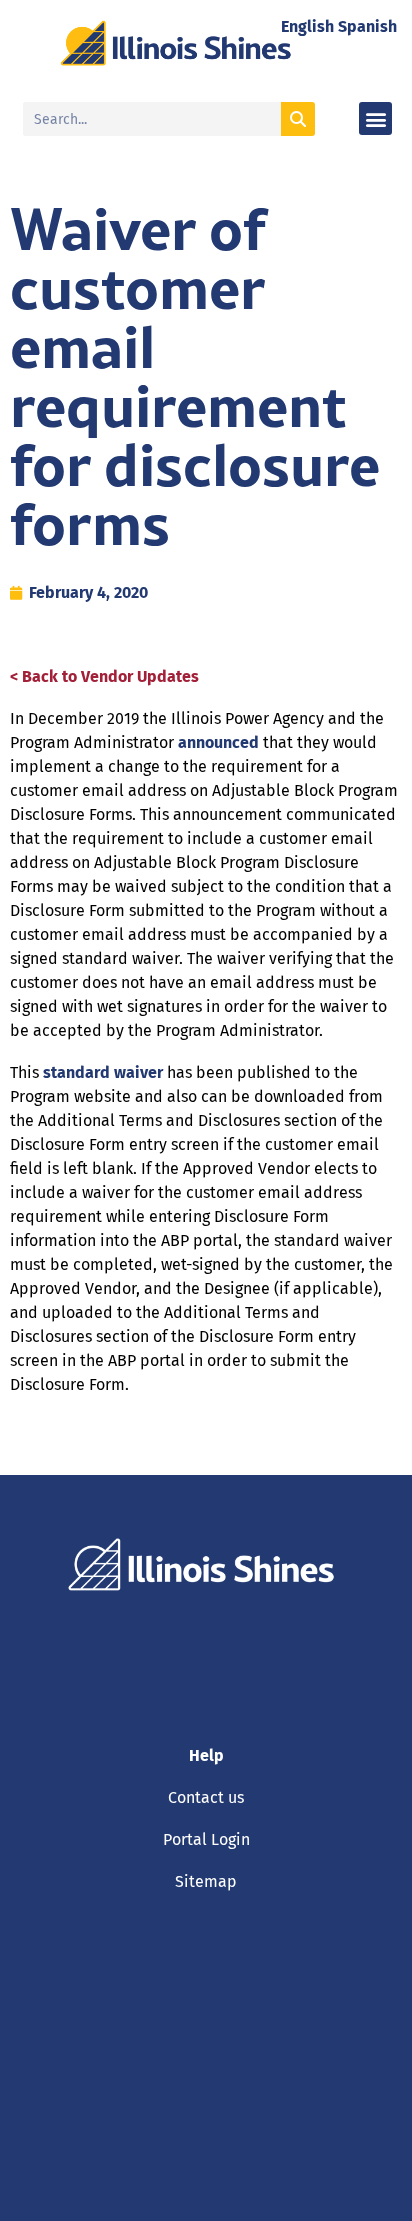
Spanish (367, 26)
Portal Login (206, 1839)
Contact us (206, 1797)
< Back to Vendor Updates (104, 676)
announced (218, 742)
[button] (375, 118)
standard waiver (103, 1072)
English (307, 26)
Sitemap (206, 1881)
